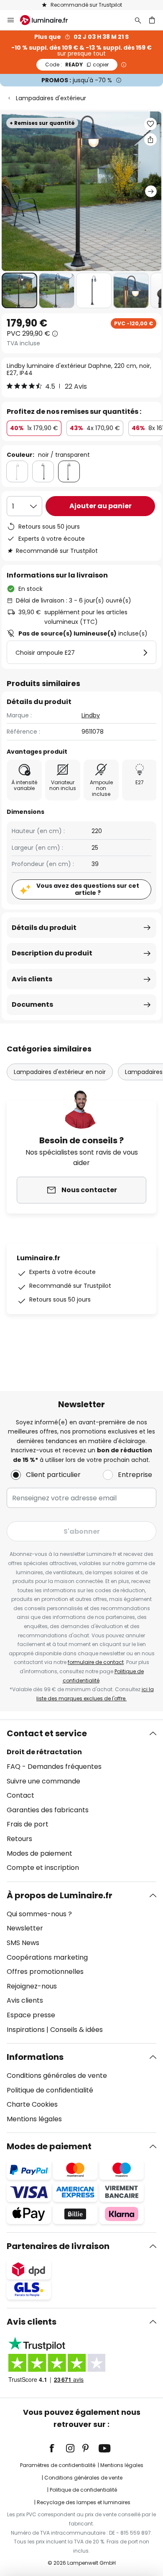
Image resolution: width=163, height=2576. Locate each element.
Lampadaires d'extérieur (51, 98)
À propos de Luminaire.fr (60, 1895)
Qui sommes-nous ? (39, 1914)
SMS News (23, 1943)
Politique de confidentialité (50, 2090)
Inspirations (26, 2030)
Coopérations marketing (47, 1957)
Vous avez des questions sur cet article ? (88, 889)
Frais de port (28, 1824)
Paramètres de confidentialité (58, 2465)
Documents (32, 1004)
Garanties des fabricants (48, 1810)
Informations (35, 2057)
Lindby (91, 715)
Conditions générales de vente (57, 2076)
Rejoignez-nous (32, 1986)
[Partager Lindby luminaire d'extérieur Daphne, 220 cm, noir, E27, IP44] (150, 139)
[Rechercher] (138, 20)
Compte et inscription (43, 1868)
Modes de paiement (39, 1853)
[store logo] (49, 20)
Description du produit (52, 953)
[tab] (81, 1801)
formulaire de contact (96, 1662)
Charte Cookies (32, 2104)
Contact (20, 1795)
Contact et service (47, 1733)
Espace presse (31, 2015)
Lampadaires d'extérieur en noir (60, 1072)
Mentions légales (34, 2119)
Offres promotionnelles (45, 1972)
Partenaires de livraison (58, 2246)
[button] (19, 290)
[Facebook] (57, 2448)
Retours (19, 1839)
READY (77, 65)
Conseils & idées (76, 2030)
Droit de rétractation (44, 1752)
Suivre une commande (43, 1781)
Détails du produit (44, 928)
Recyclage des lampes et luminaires (84, 2502)
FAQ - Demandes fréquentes (54, 1767)
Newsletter (25, 1928)
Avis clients (32, 979)
